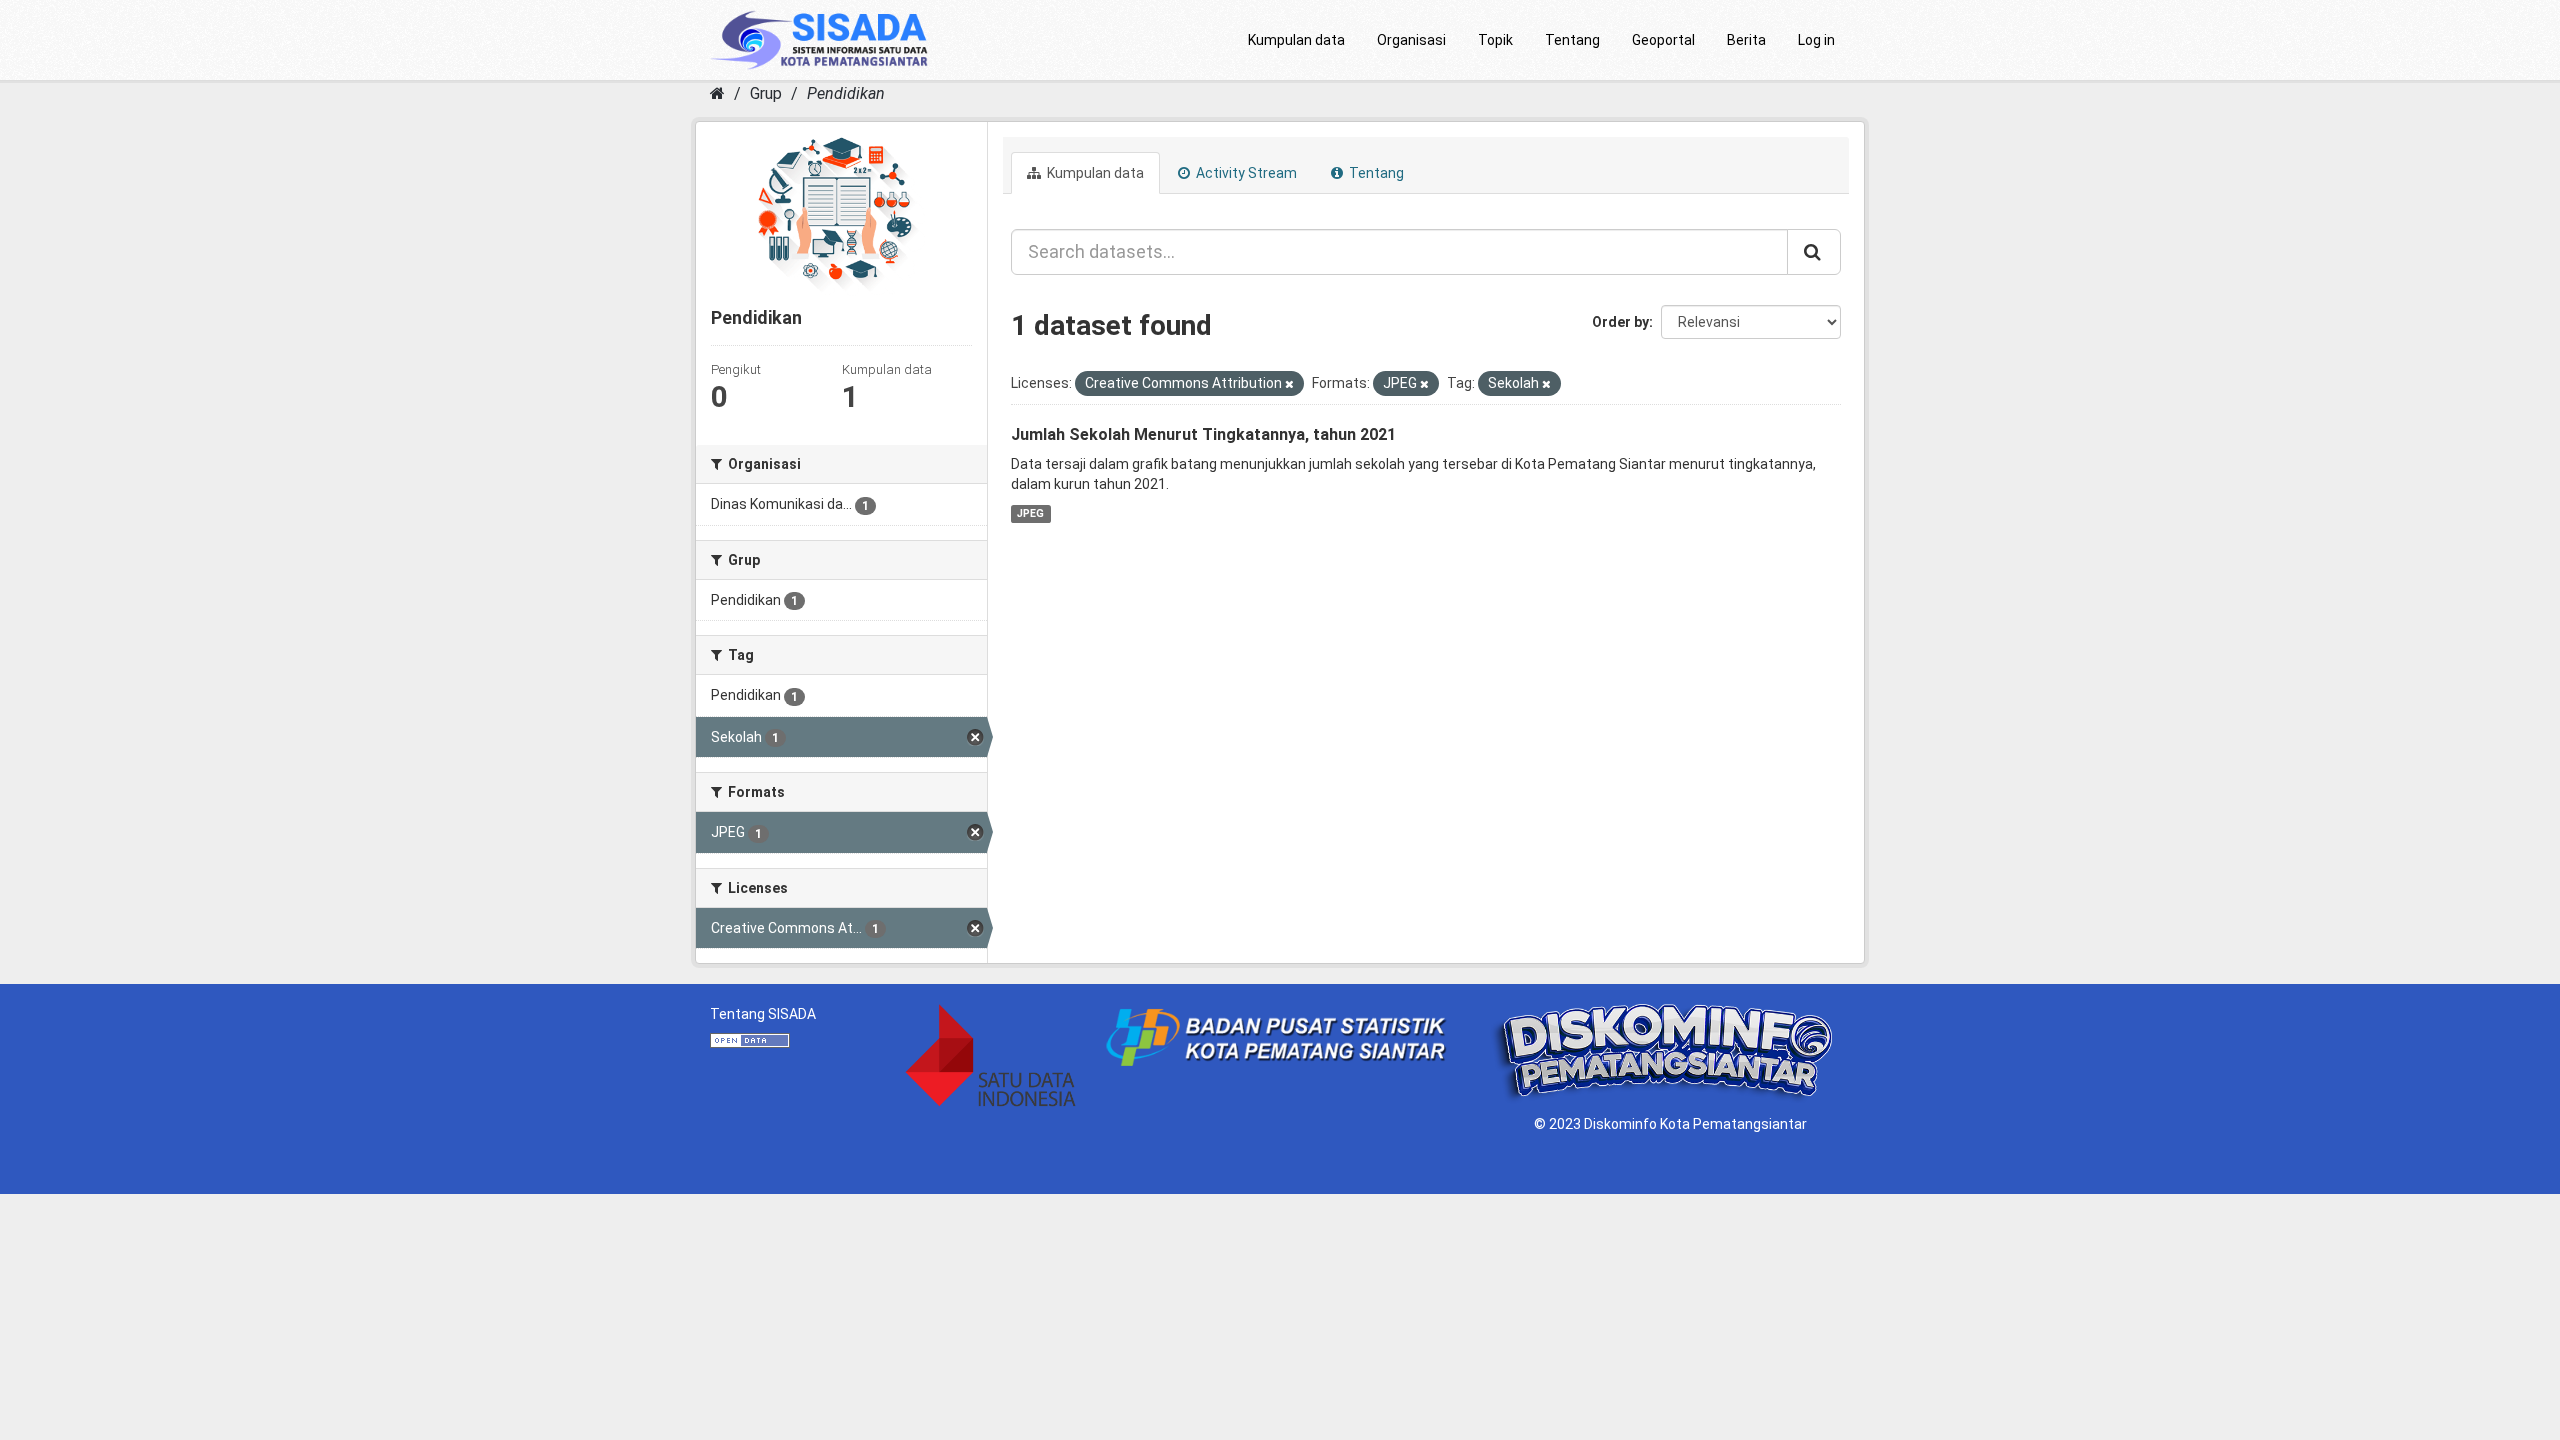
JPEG (1030, 513)
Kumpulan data (1296, 40)
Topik (1495, 40)
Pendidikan (846, 93)
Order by (1620, 322)
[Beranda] (717, 93)
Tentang (1572, 40)
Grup (766, 93)
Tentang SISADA (763, 1014)
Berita (1746, 40)
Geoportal (1663, 40)
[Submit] (1814, 252)
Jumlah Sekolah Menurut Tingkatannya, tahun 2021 (1203, 434)
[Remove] (1289, 384)
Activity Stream (1245, 173)
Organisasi (1411, 40)
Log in (1816, 40)
